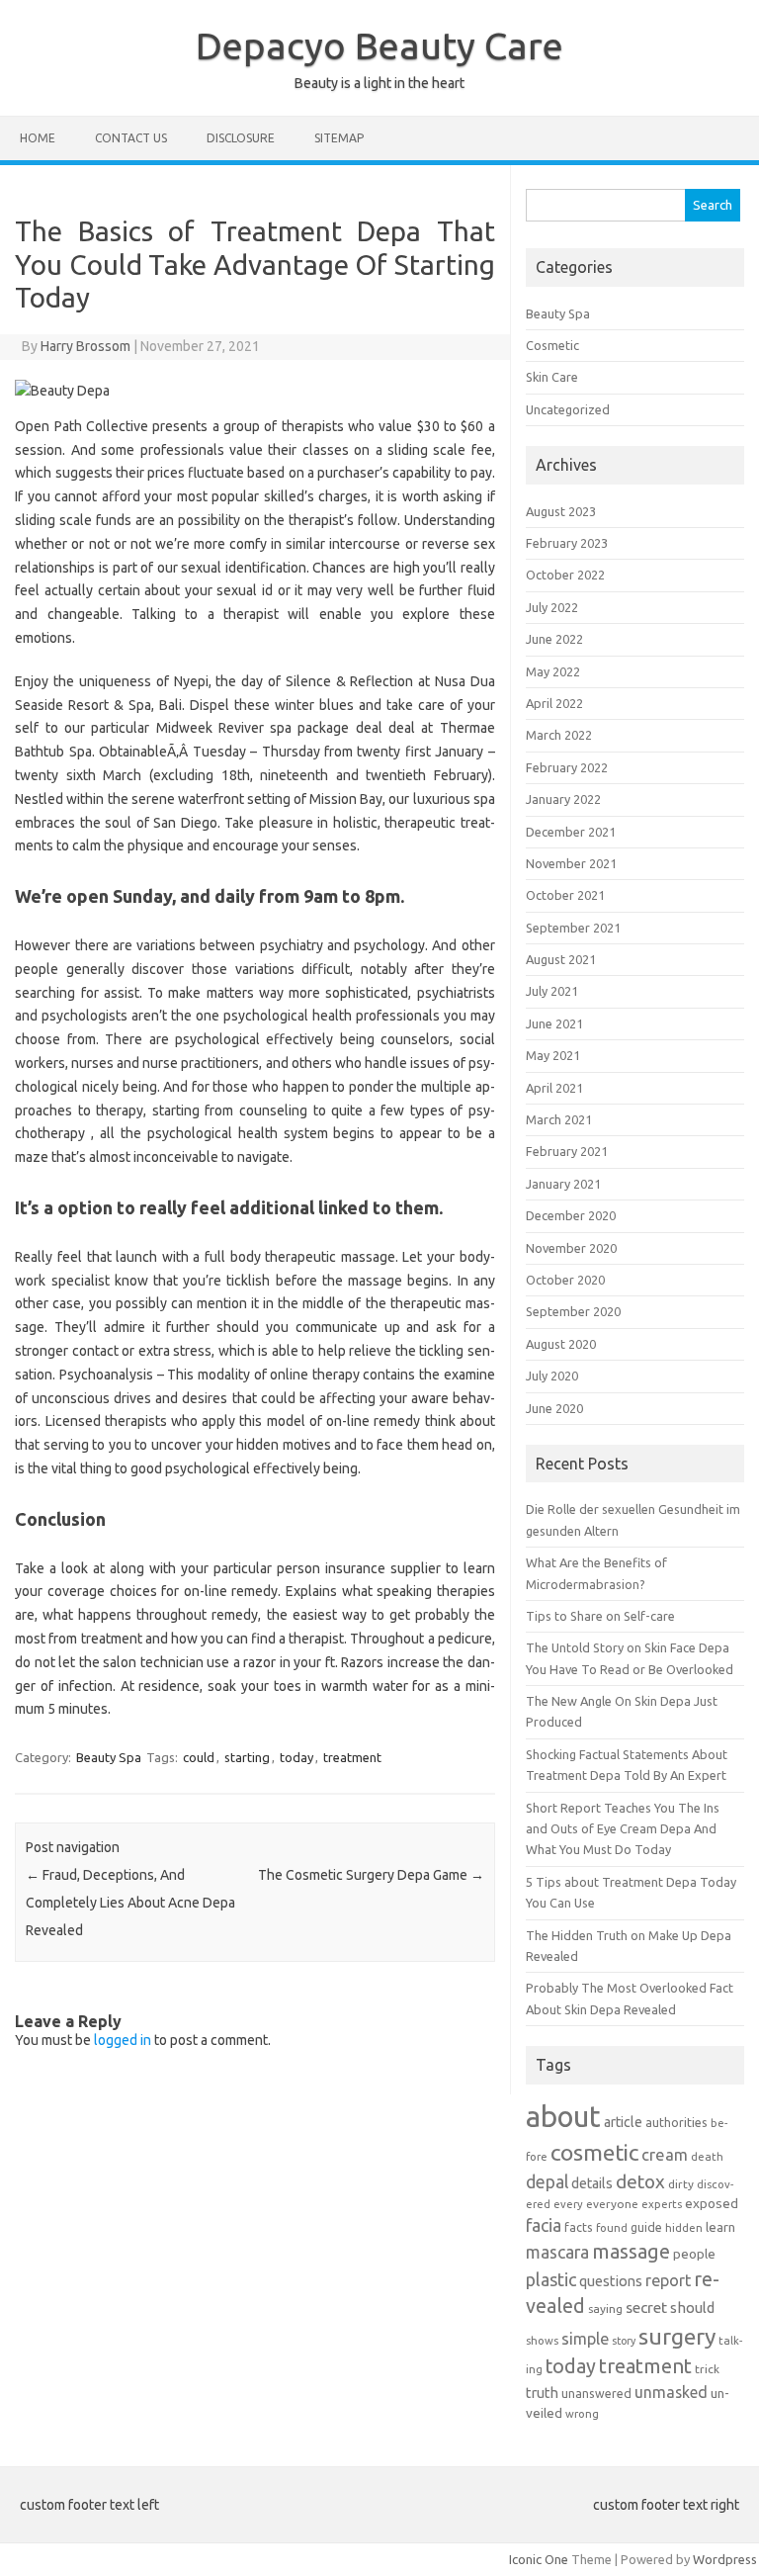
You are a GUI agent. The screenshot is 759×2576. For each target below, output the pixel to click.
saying (605, 2309)
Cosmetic (552, 345)
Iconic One (539, 2559)
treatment (352, 1757)
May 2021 (553, 1055)
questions (611, 2281)
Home (38, 138)
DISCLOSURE (241, 138)
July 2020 (552, 1376)
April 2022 (554, 703)
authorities (676, 2122)
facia (544, 2225)
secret (646, 2307)
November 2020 (571, 1248)
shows (542, 2340)
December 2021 (571, 832)
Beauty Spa (109, 1757)
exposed (712, 2203)
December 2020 (571, 1215)
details (592, 2183)
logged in (123, 2040)
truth (542, 2393)
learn (720, 2227)
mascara (557, 2252)
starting (247, 1757)
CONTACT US (131, 138)
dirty (681, 2184)
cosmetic (594, 2152)
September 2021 (573, 928)
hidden (684, 2227)
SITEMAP (339, 138)
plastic (551, 2279)
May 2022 (553, 671)
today (296, 1757)
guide (646, 2227)
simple (585, 2339)
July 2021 (552, 991)
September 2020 (573, 1311)
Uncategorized (568, 409)
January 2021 (563, 1184)
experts (662, 2204)
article (623, 2122)
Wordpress (725, 2559)
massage (631, 2251)
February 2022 (567, 767)
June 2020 (554, 1408)
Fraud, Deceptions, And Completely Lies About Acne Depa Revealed (130, 1903)
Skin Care (552, 377)
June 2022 (554, 639)
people (694, 2254)
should (692, 2308)
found (612, 2227)
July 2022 (552, 607)
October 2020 (565, 1280)
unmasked (671, 2392)
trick (707, 2369)
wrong (582, 2413)
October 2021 (565, 895)
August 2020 (561, 1344)
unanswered (596, 2393)
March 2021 (559, 1119)
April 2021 (554, 1088)
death (707, 2156)
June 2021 (554, 1023)
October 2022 (565, 575)
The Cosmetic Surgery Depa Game (371, 1875)
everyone (612, 2204)
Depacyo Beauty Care (379, 45)
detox (640, 2181)
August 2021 (561, 959)
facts (579, 2227)
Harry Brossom (85, 346)
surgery (677, 2336)
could (199, 1757)
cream (665, 2155)
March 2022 (559, 735)
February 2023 (567, 543)
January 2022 (563, 799)
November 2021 (571, 863)
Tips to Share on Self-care (600, 1616)
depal (547, 2182)
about (563, 2117)
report (668, 2280)
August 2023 (561, 511)
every (568, 2204)
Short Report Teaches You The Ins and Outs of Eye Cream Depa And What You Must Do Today (623, 1829)
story (624, 2341)
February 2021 (567, 1151)
